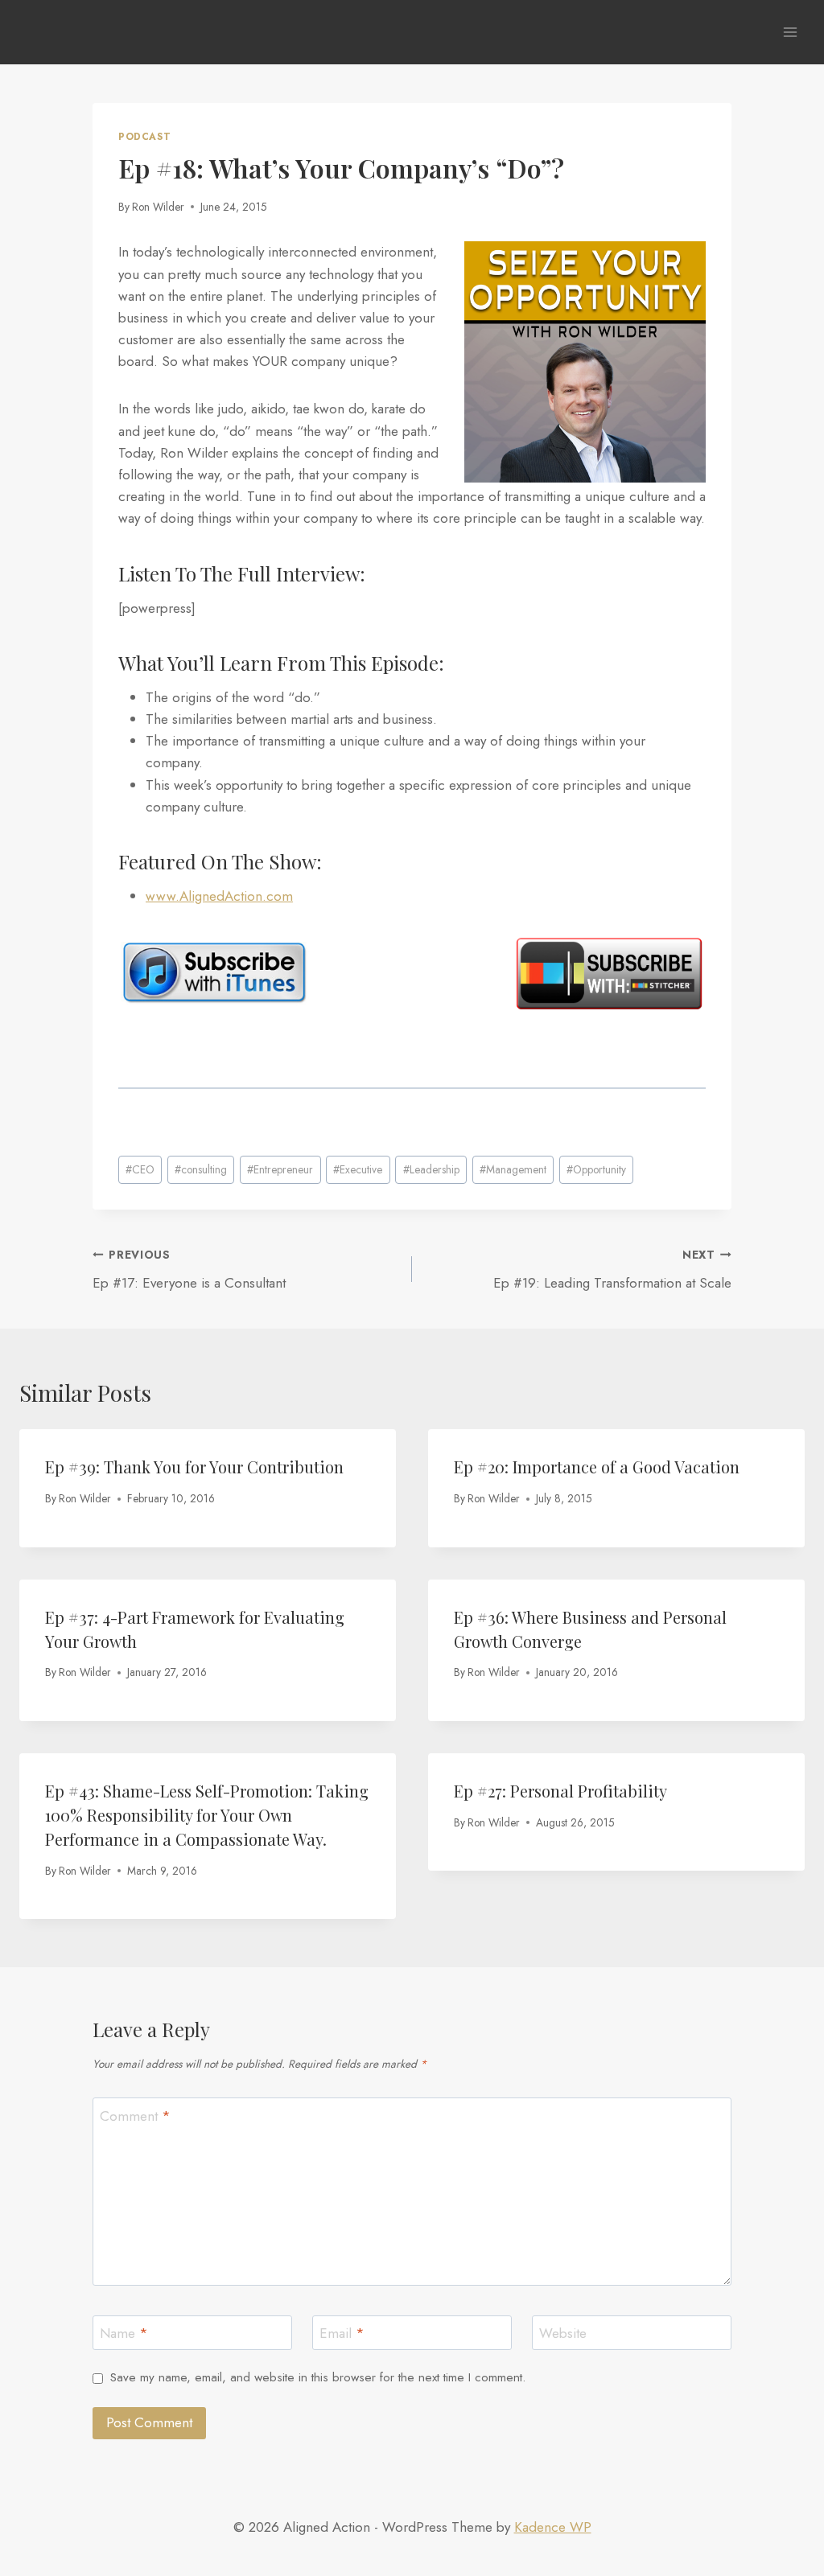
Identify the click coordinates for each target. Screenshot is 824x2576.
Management (513, 1169)
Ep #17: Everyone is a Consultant (189, 1270)
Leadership (431, 1169)
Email (342, 2334)
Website (563, 2334)
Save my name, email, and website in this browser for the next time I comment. (318, 2378)
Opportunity (596, 1169)
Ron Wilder (158, 207)
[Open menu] (790, 32)
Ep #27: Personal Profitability (560, 1791)
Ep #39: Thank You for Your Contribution (194, 1467)
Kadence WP (553, 2527)
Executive (358, 1169)
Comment (135, 2116)
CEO (140, 1169)
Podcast (144, 136)
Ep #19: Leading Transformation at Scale (612, 1270)
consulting (201, 1169)
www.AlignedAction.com (219, 896)
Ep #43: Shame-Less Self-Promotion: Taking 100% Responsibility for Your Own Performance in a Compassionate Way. (207, 1815)
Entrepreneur (280, 1169)
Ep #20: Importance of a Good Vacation (597, 1467)
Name (124, 2334)
